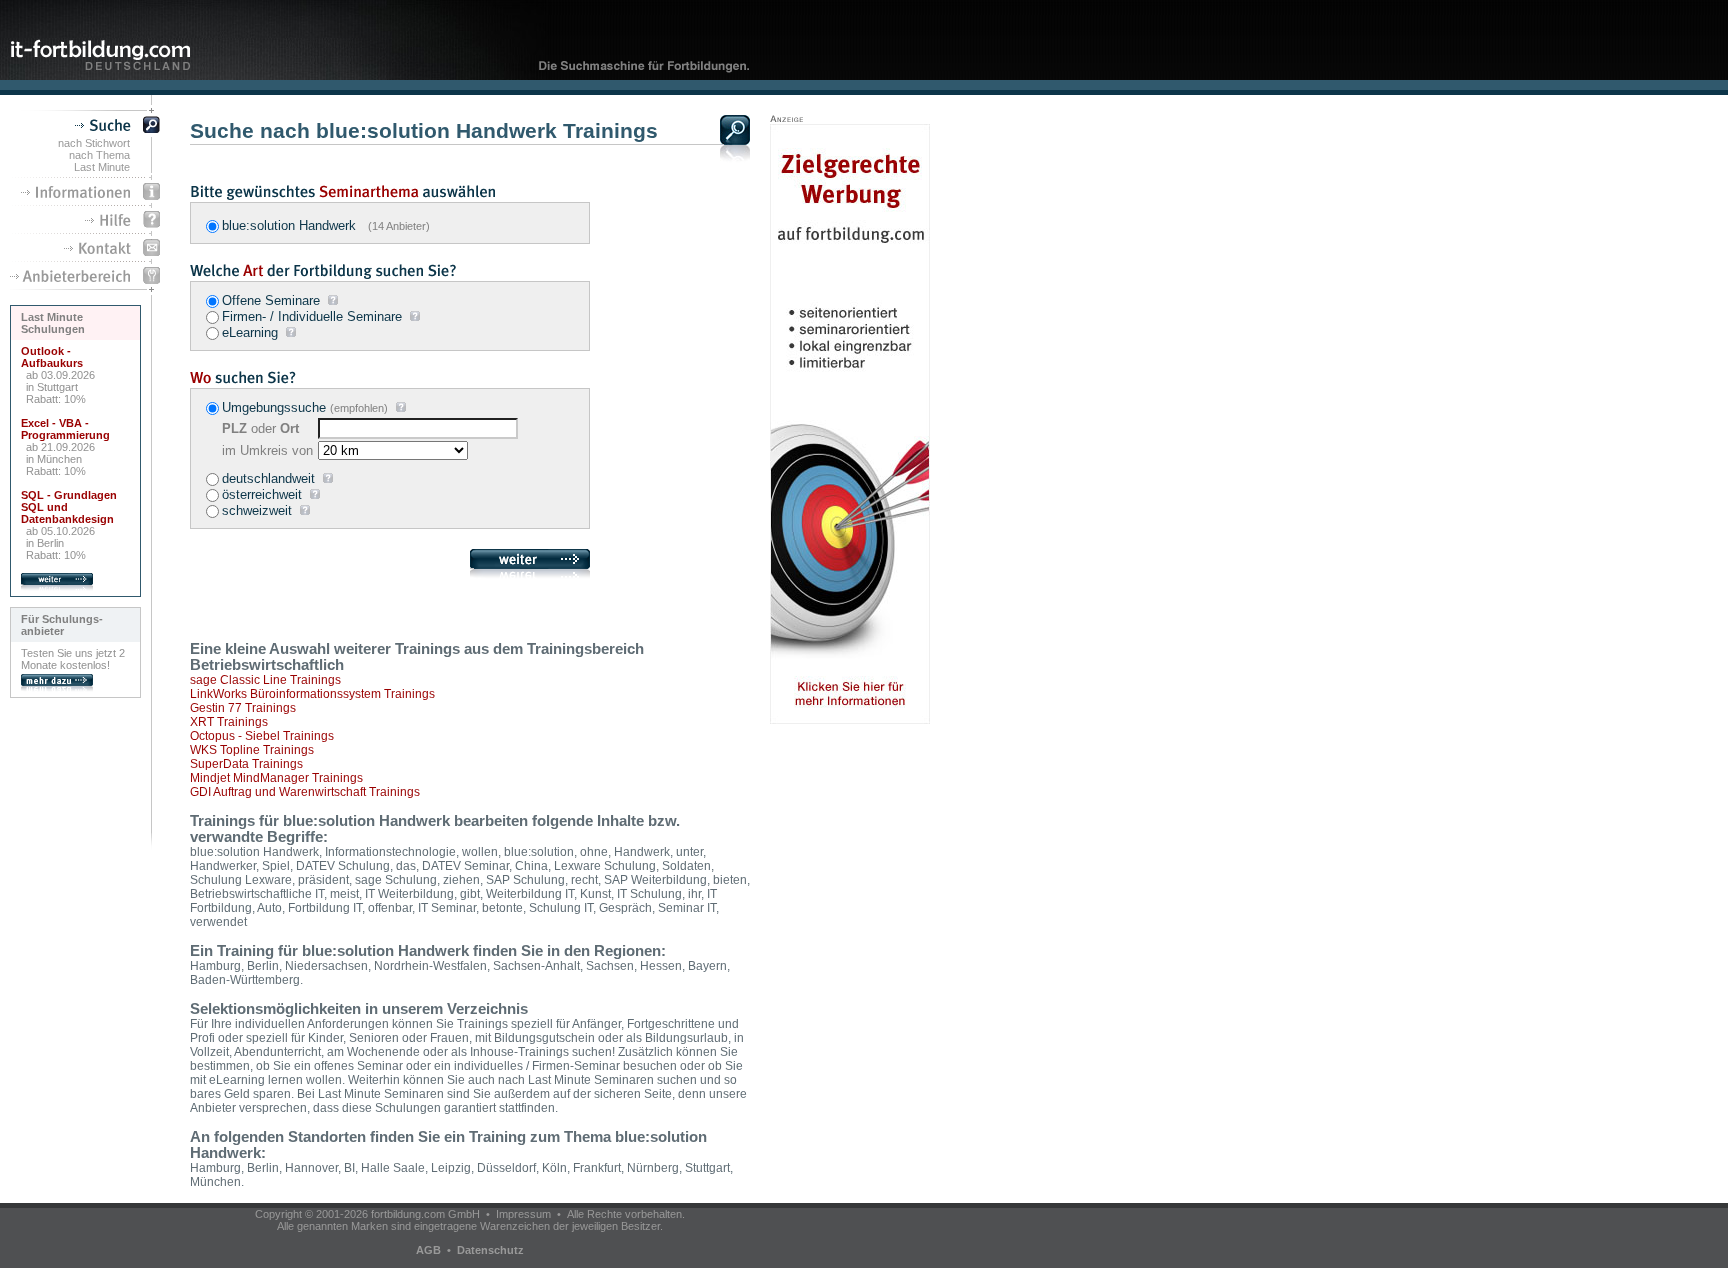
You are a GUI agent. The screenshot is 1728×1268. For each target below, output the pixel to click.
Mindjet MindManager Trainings (276, 778)
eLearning (250, 332)
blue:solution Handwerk (326, 225)
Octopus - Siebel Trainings (262, 736)
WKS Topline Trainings (252, 750)
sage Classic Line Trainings (265, 680)
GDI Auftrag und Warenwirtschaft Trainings (305, 792)
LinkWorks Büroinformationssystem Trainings (312, 694)
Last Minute (102, 167)
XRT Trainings (229, 722)
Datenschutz (490, 1250)
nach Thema (99, 155)
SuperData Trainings (246, 764)
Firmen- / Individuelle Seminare (312, 316)
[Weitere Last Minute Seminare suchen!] (57, 587)
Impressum (523, 1214)
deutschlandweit (268, 478)
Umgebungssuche (274, 407)
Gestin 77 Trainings (243, 708)
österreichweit (262, 494)
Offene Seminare (271, 300)
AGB (428, 1250)
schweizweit (257, 510)
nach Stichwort (94, 143)
